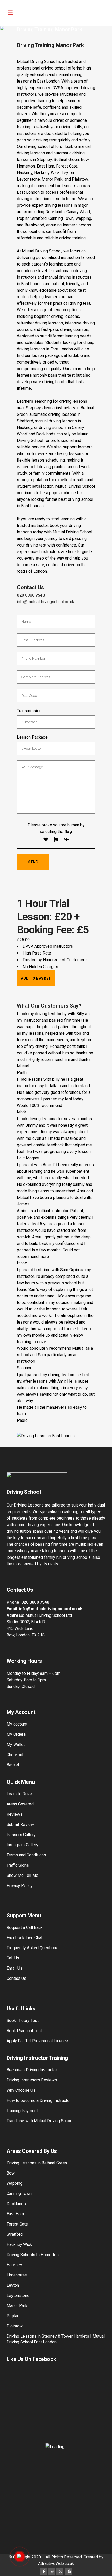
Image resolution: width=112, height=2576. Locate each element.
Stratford (15, 2234)
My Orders (16, 1734)
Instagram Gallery (22, 1845)
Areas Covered (20, 1804)
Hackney (14, 2265)
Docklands (16, 2204)
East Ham (15, 2214)
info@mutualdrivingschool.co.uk (46, 602)
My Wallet (16, 1744)
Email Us (14, 1968)
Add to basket (36, 978)
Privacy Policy (20, 1886)
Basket (13, 1765)
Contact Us (16, 1978)
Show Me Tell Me (22, 1875)
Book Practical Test (24, 2031)
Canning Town (19, 2193)
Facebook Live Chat (24, 1938)
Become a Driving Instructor (32, 2070)
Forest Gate (17, 2224)
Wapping (14, 2183)
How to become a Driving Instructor (39, 2100)
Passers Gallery (21, 1835)
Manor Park (17, 2306)
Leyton (13, 2285)
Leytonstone (18, 2295)
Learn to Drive (19, 1794)
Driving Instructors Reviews (32, 2080)
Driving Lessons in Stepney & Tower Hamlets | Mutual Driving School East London (56, 2339)
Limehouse (17, 2275)
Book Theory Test (23, 2020)
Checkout (15, 1755)
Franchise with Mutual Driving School (40, 2121)
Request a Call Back (25, 1927)
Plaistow (15, 2326)
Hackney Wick (19, 2244)
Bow (11, 2173)
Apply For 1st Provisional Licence (37, 2041)
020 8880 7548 (31, 595)
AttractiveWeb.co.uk (56, 2564)
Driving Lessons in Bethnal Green (37, 2163)
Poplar (13, 2316)
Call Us (13, 1958)
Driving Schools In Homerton (33, 2255)
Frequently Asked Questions (32, 1948)
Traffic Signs (18, 1865)
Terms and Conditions (26, 1855)
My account (17, 1724)
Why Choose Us (21, 2090)
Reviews (14, 1814)
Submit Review (20, 1824)
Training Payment (22, 2111)
